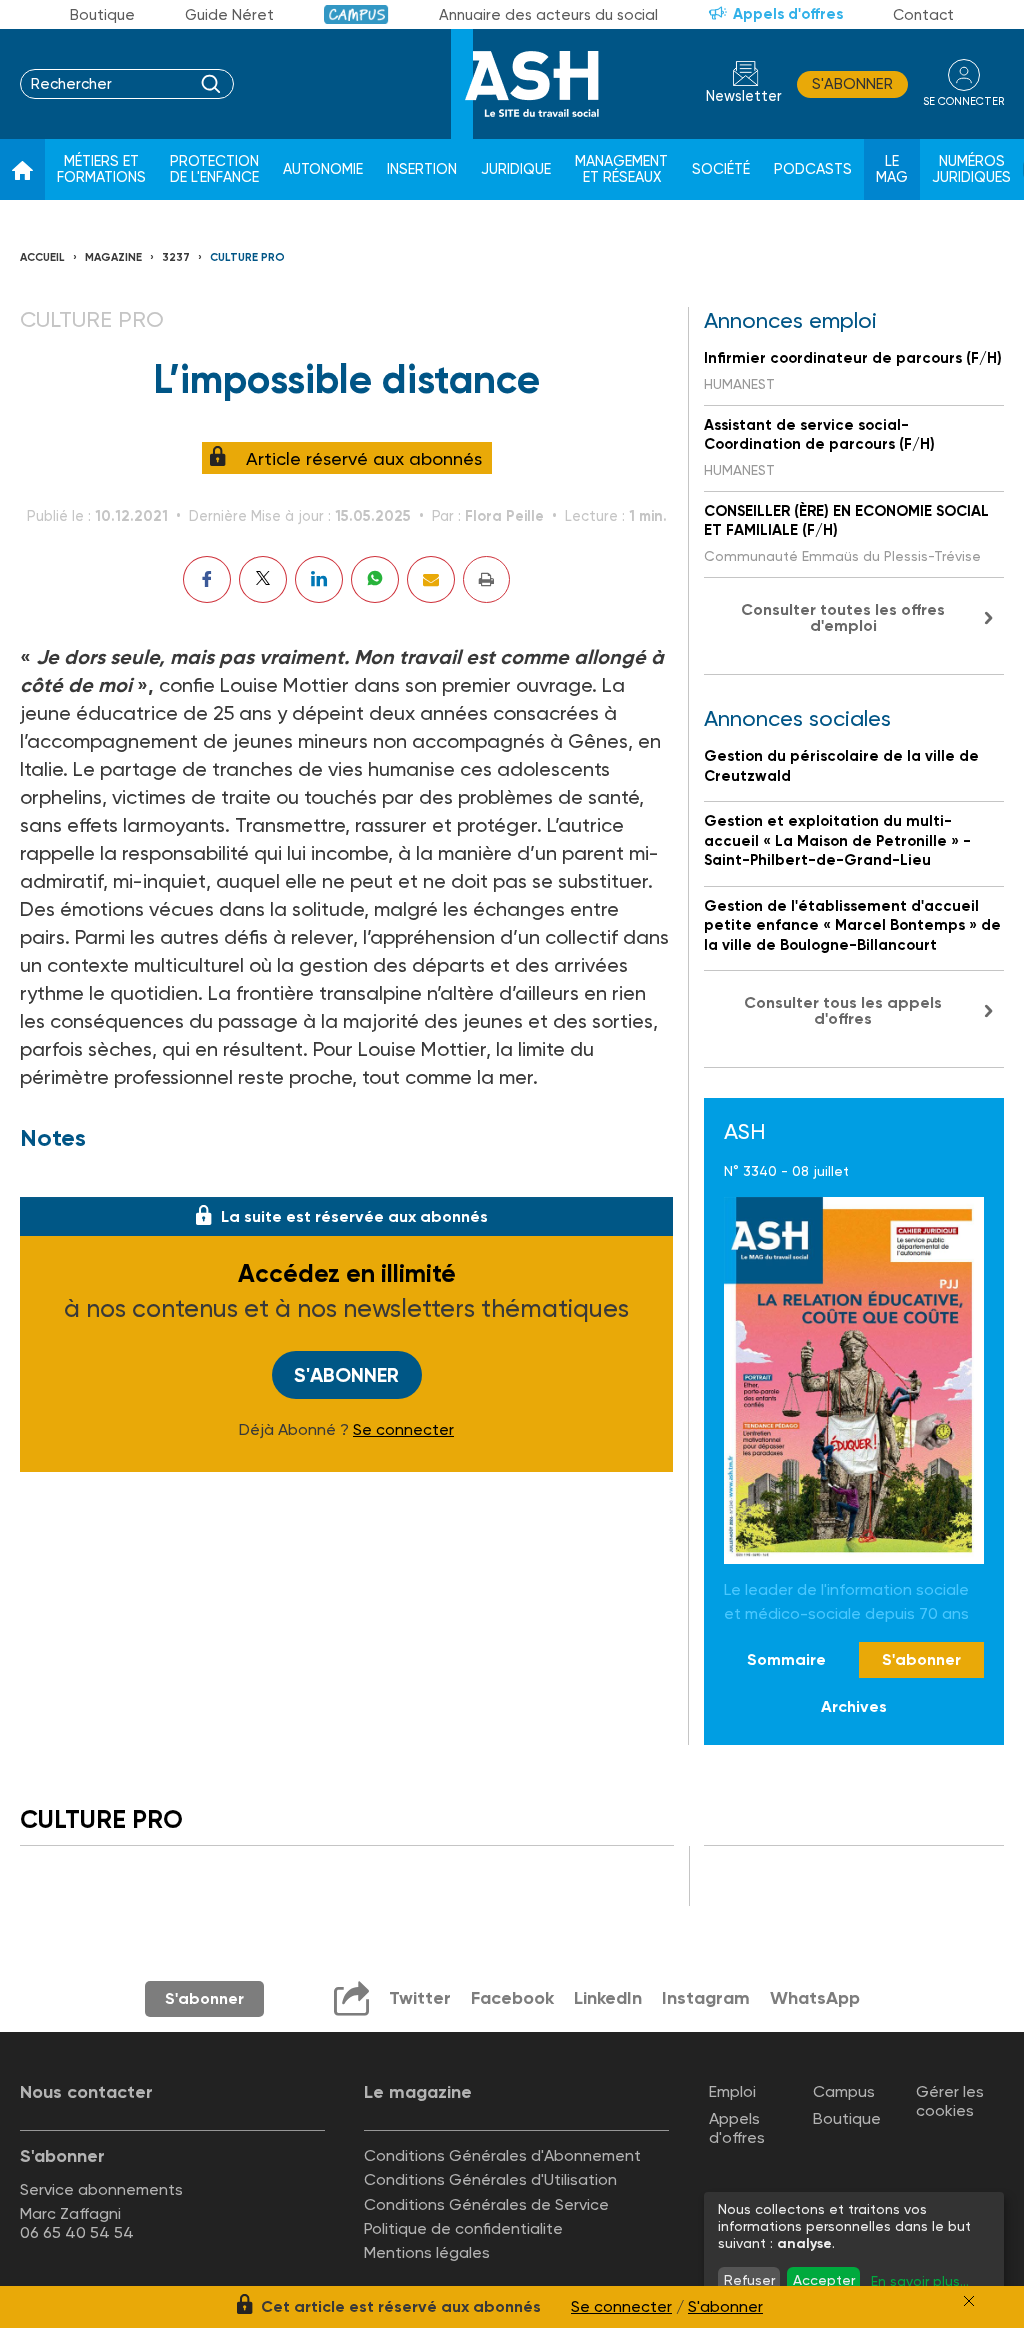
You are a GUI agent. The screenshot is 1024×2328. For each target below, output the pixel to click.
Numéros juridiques (971, 169)
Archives (854, 1706)
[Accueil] (22, 170)
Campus (356, 14)
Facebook (512, 1998)
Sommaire (786, 1659)
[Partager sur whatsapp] (375, 579)
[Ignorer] (969, 2301)
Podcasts (813, 169)
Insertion (422, 169)
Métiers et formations (101, 169)
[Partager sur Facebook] (207, 579)
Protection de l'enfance (214, 169)
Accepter (824, 2280)
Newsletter (744, 96)
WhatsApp (815, 1998)
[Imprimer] (486, 579)
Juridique (516, 169)
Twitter (420, 1998)
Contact (923, 15)
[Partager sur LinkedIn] (319, 579)
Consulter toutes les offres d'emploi (843, 617)
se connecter (963, 101)
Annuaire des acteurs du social (548, 15)
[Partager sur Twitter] (263, 579)
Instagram (706, 1998)
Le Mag (892, 169)
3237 (176, 257)
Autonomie (323, 169)
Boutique (102, 15)
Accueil (42, 257)
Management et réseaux (621, 169)
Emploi (732, 2091)
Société (721, 169)
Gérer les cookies (950, 2101)
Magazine (113, 257)
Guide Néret (229, 15)
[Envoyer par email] (431, 579)
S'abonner (852, 84)
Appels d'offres (788, 14)
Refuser (749, 2280)
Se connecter (403, 1430)
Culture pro (247, 257)
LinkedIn (608, 1998)
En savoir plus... (920, 2281)
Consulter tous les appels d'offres (843, 1010)
